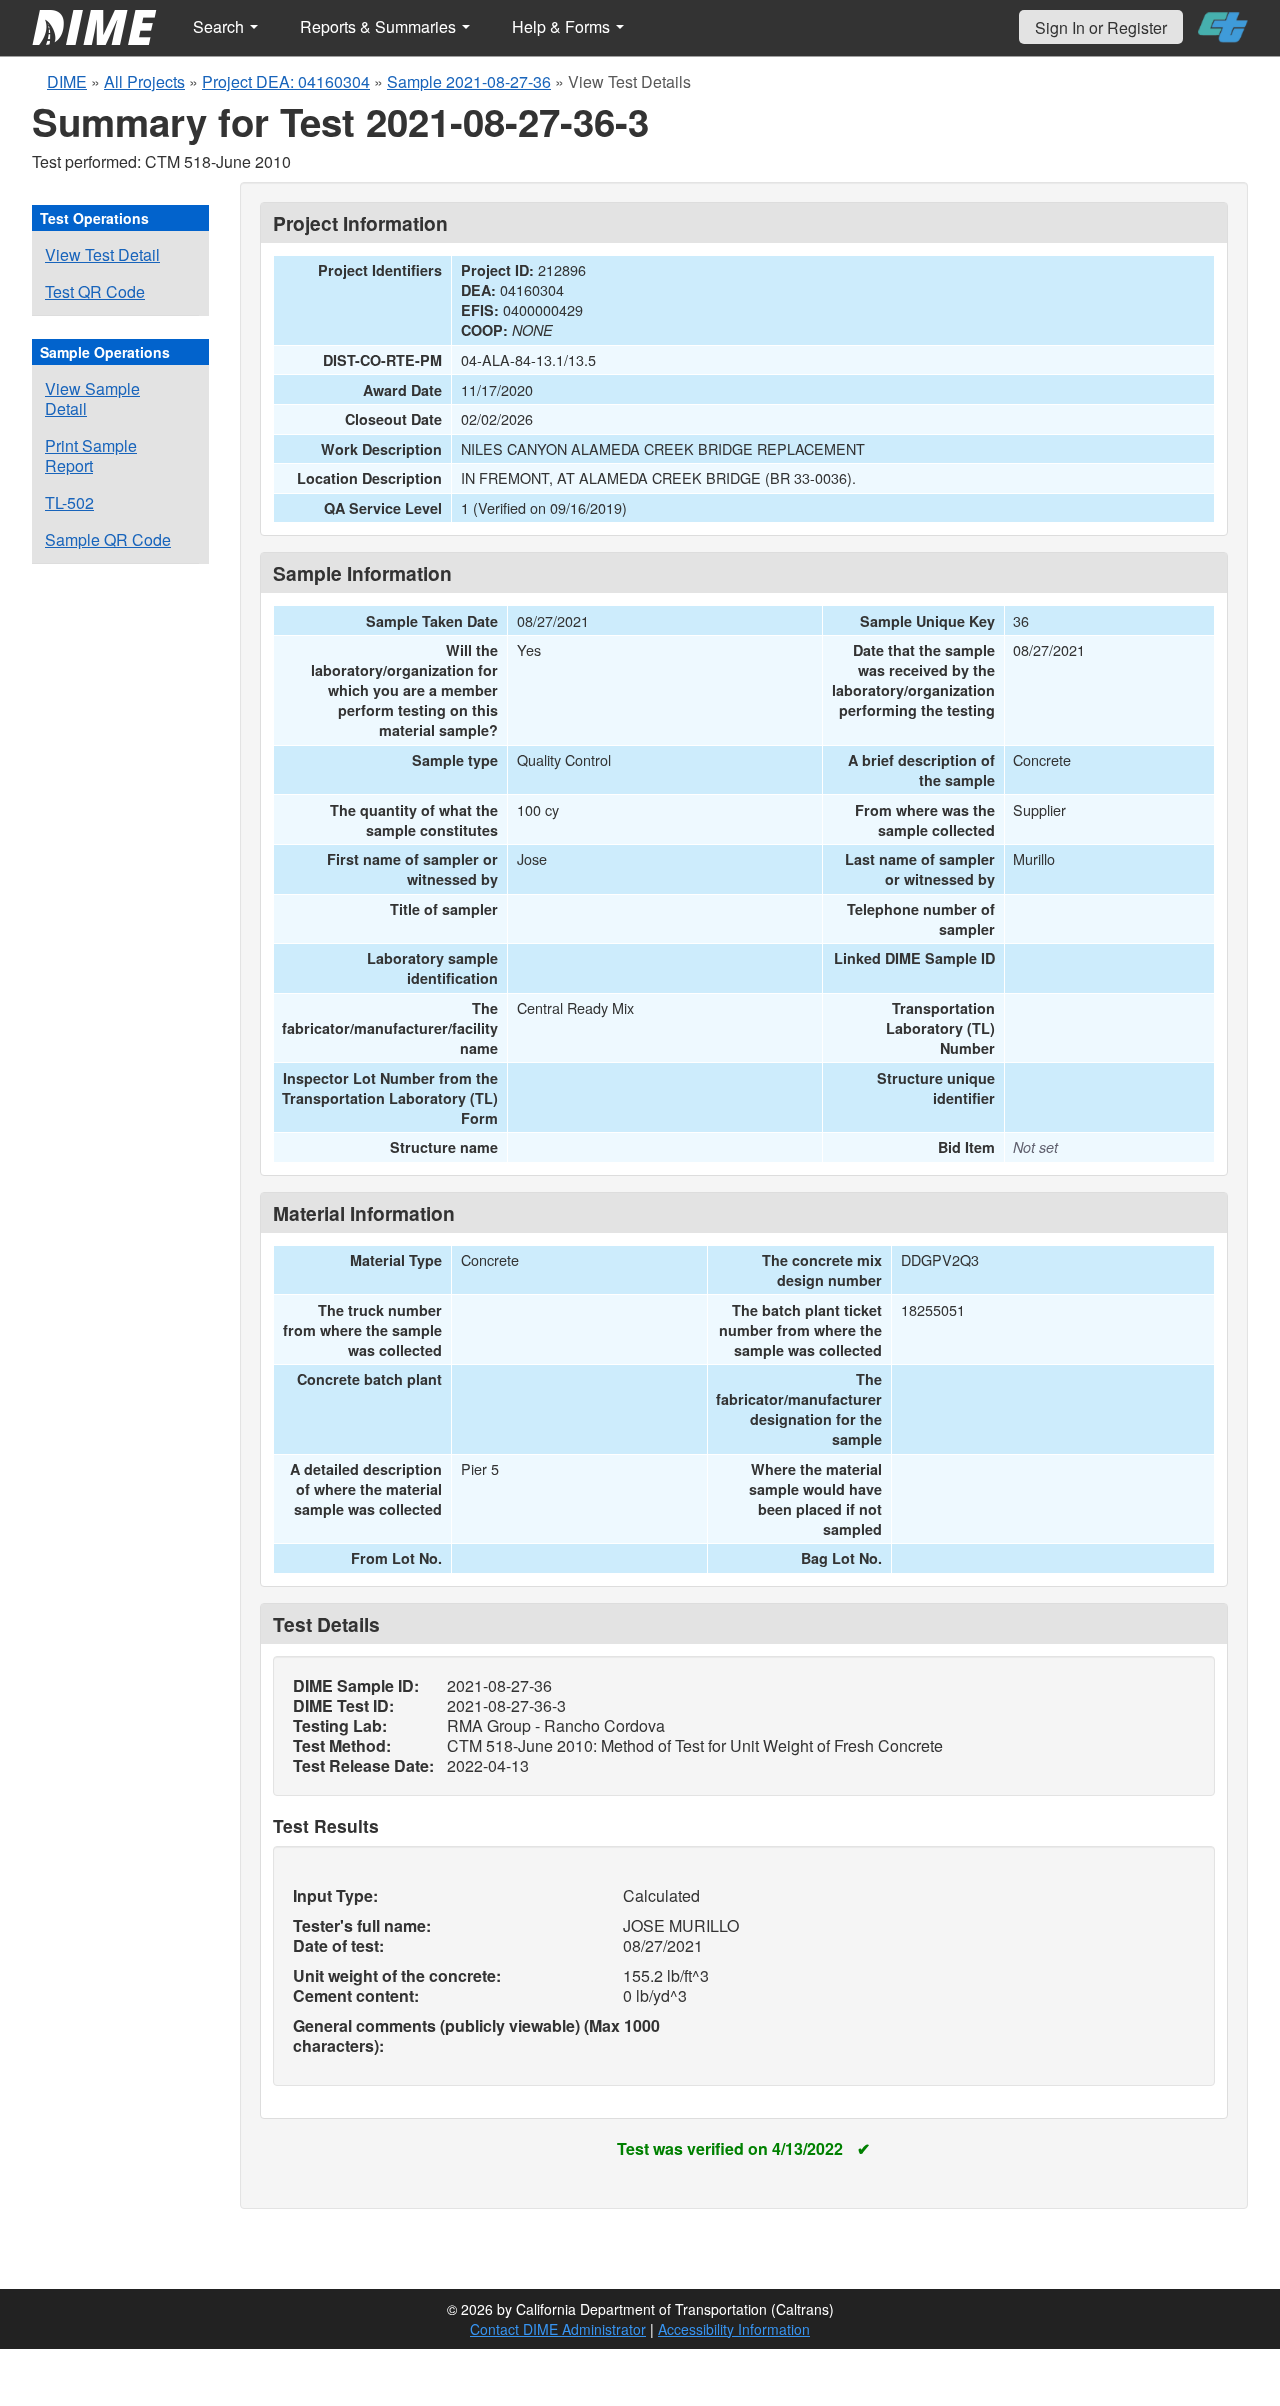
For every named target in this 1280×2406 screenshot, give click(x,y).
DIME (67, 81)
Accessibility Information (734, 2329)
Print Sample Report (91, 455)
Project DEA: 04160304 (286, 81)
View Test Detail (102, 254)
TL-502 (69, 502)
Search (220, 26)
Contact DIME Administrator (558, 2329)
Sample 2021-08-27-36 (469, 81)
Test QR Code (95, 291)
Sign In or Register (1101, 27)
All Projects (144, 81)
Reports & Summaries (380, 26)
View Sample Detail (92, 398)
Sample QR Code (108, 539)
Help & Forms (563, 26)
